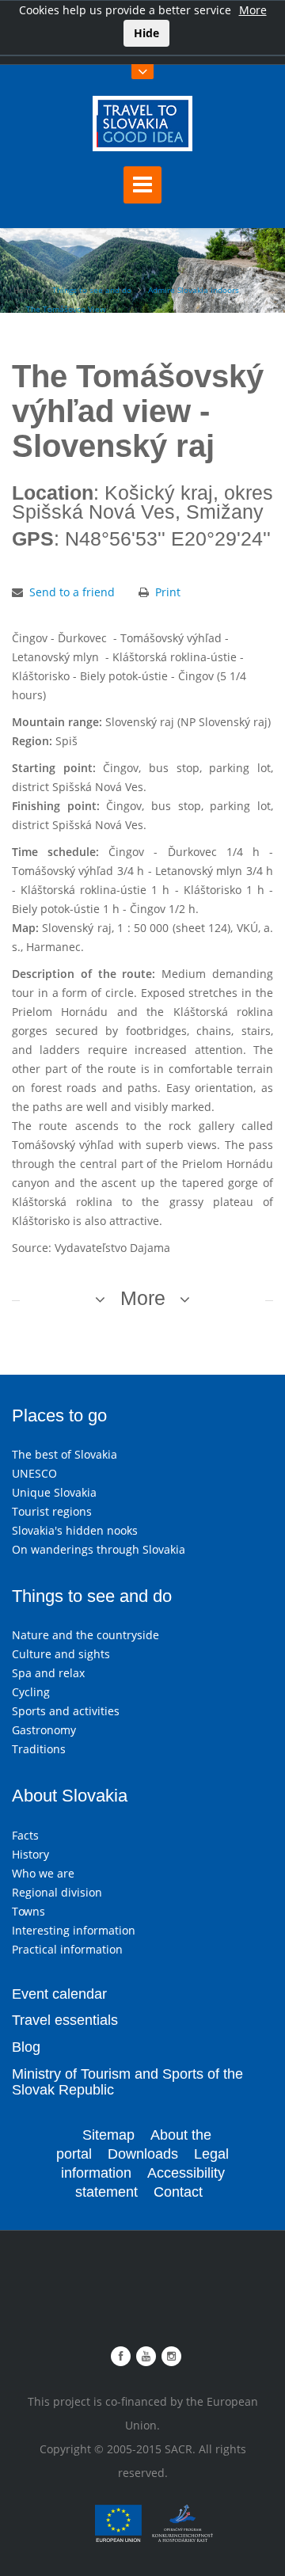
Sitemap (108, 2135)
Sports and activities (66, 1711)
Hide (146, 33)
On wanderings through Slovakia (99, 1549)
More (253, 10)
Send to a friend (72, 592)
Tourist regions (52, 1511)
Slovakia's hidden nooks (75, 1530)
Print (168, 592)
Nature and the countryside (85, 1635)
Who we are (43, 1873)
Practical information (67, 1949)
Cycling (31, 1692)
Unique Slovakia (54, 1492)
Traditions (39, 1749)
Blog (26, 2047)
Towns (28, 1911)
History (30, 1854)
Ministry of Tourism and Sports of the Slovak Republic (127, 2082)
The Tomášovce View (66, 309)
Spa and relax (48, 1673)
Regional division (57, 1892)
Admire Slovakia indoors (194, 290)
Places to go (59, 1415)
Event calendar (59, 1994)
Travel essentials (65, 2020)
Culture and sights (61, 1654)
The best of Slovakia (65, 1454)
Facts (25, 1835)
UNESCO (34, 1473)
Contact (178, 2192)
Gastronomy (44, 1730)
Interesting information (74, 1930)
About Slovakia (70, 1796)
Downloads (143, 2154)
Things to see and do (92, 290)
